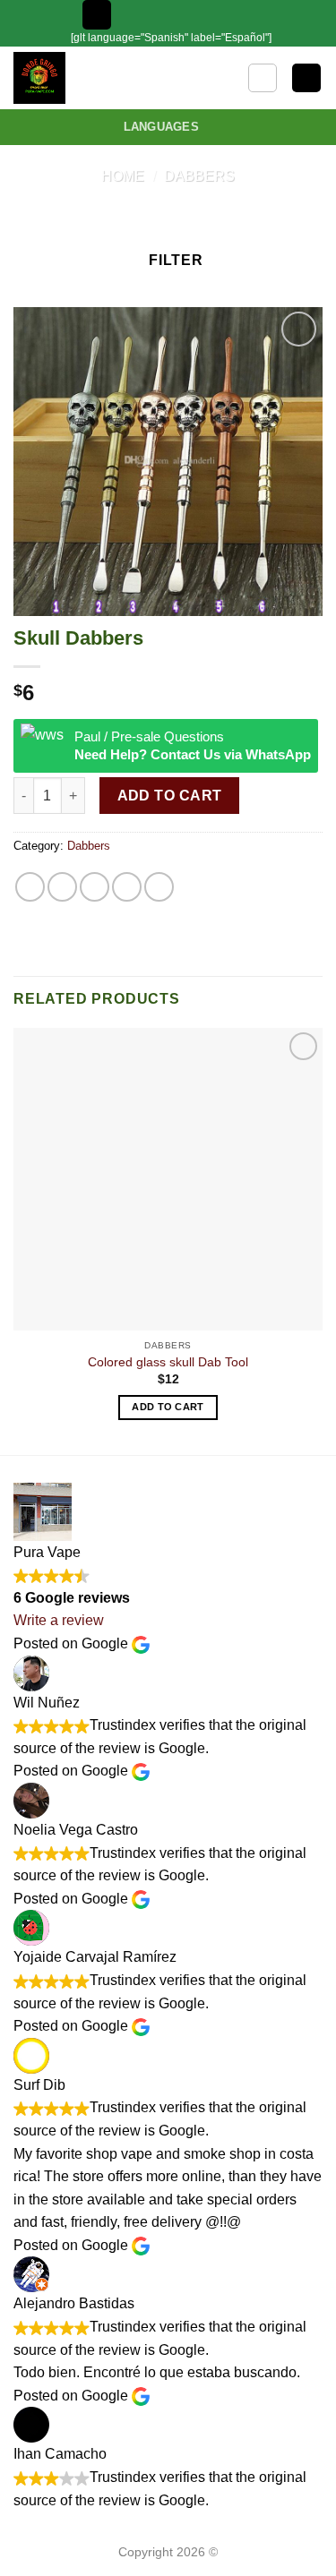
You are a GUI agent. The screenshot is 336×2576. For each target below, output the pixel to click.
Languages (161, 127)
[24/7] (189, 15)
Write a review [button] (59, 1620)
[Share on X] (95, 887)
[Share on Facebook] (62, 887)
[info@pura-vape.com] (161, 15)
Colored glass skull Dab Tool (168, 1362)
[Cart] (306, 78)
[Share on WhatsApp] (30, 887)
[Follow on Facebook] (240, 14)
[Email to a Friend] (127, 887)
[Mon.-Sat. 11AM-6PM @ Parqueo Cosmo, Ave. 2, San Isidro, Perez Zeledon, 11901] (133, 15)
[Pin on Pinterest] (159, 887)
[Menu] (97, 15)
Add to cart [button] (168, 1407)
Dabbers (199, 176)
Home (123, 176)
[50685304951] (217, 15)
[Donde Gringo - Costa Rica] (69, 78)
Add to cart (170, 796)
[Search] (263, 78)
